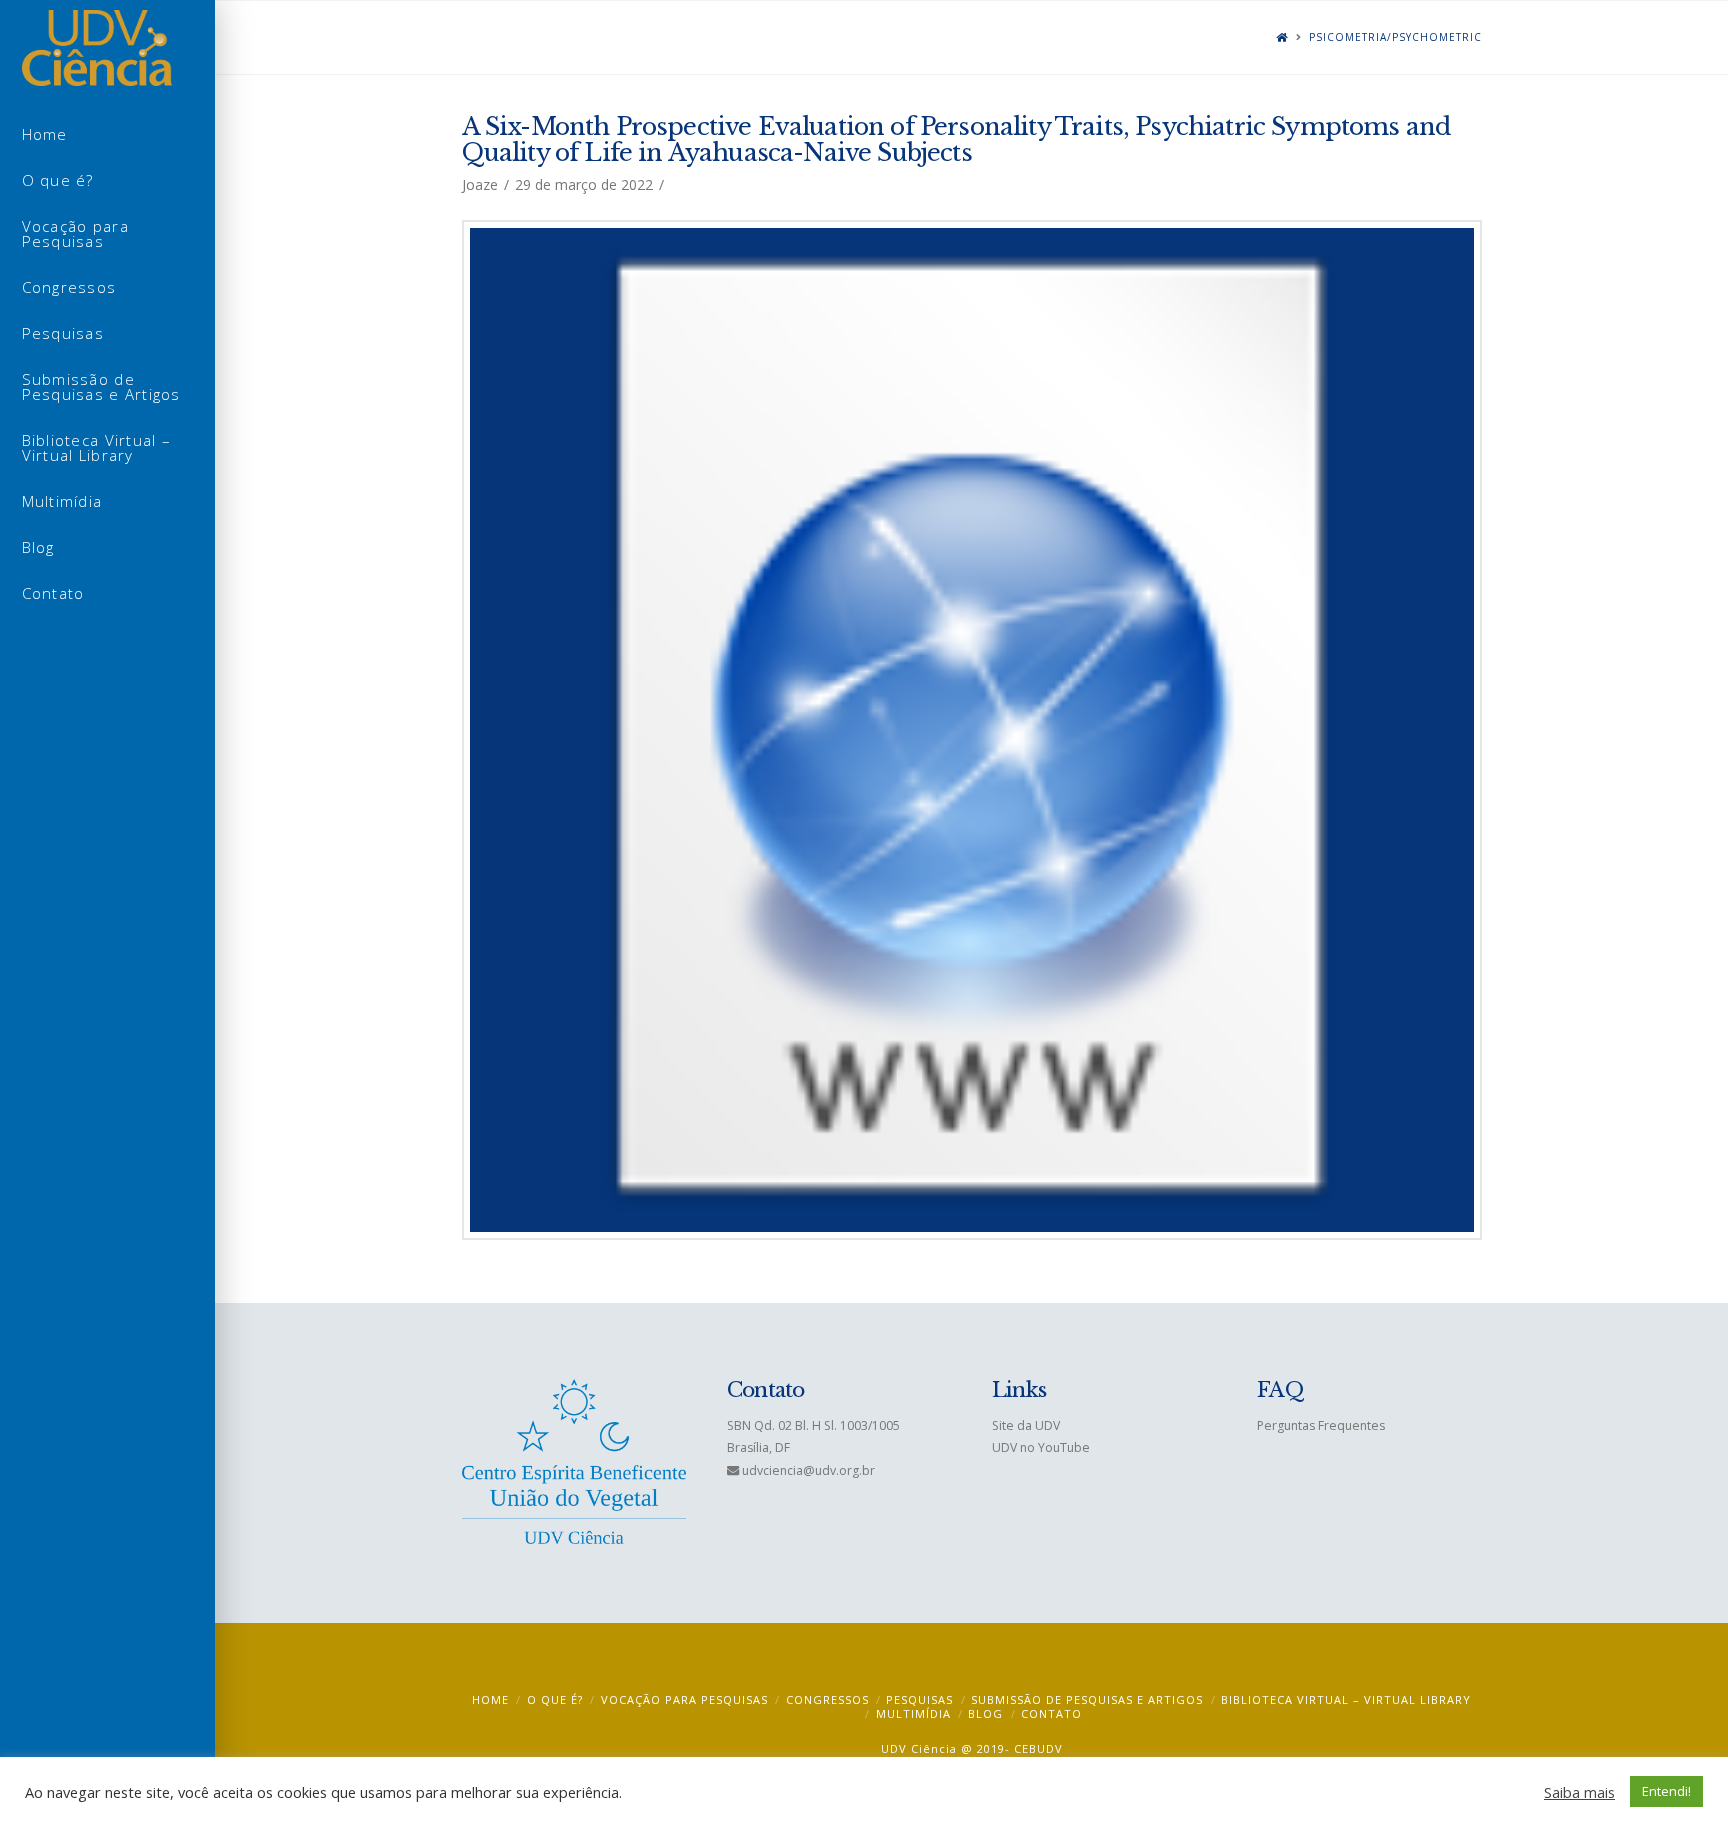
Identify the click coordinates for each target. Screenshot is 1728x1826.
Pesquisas (919, 1699)
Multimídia (913, 1713)
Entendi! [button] (1666, 1791)
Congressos (827, 1699)
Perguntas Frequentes (1321, 1425)
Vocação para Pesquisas (684, 1699)
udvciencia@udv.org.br (808, 1470)
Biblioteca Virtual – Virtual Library (1346, 1699)
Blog (985, 1713)
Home (490, 1699)
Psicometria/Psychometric (1395, 37)
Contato (1051, 1713)
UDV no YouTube (1041, 1447)
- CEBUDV (1034, 1748)
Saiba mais (1579, 1792)
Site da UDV (1026, 1425)
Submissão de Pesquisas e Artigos (1087, 1699)
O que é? (555, 1699)
